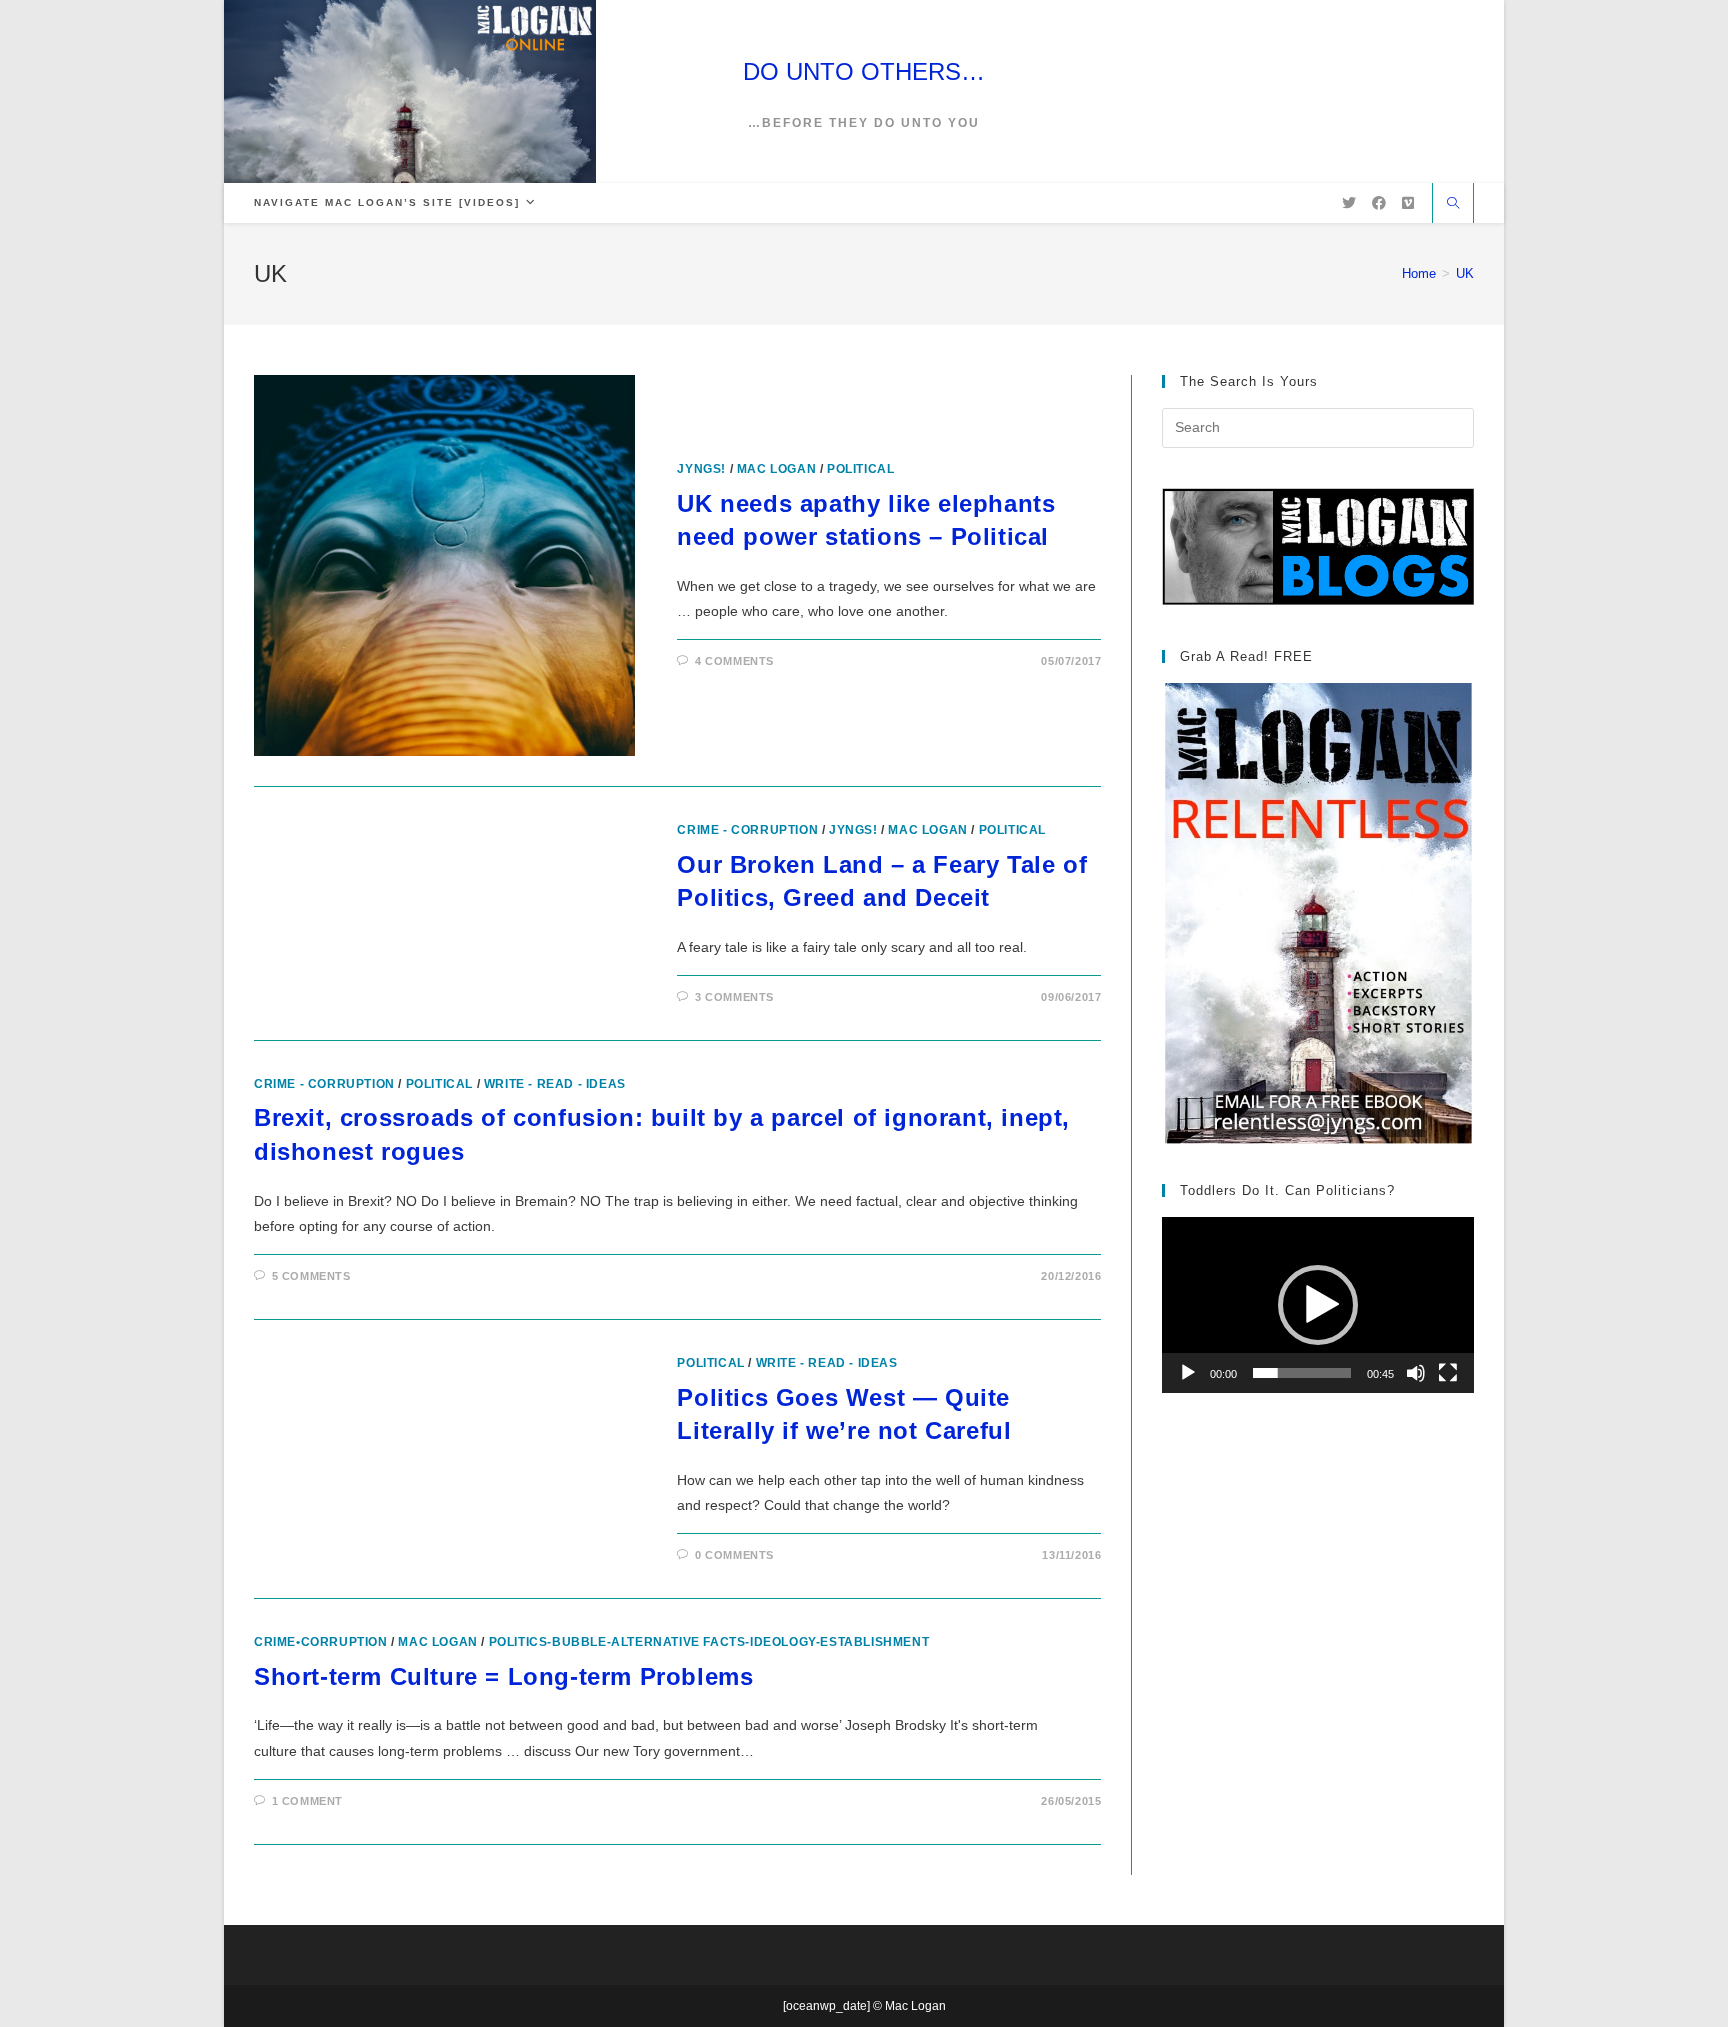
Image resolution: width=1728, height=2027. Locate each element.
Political (860, 469)
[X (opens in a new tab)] (1349, 203)
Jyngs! (701, 469)
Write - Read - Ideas (555, 1084)
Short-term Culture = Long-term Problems (503, 1676)
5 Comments (311, 1276)
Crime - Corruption (747, 830)
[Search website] (1453, 205)
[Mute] (1416, 1373)
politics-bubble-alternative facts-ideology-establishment (709, 1642)
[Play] (1188, 1373)
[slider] (1302, 1373)
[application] (1318, 1304)
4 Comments (734, 661)
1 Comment (307, 1801)
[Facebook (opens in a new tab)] (1379, 203)
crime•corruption (321, 1642)
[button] (1318, 1305)
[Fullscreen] (1448, 1373)
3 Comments (734, 997)
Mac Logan (776, 469)
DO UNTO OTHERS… (864, 71)
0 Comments (734, 1555)
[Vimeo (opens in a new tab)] (1408, 203)
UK (1465, 273)
